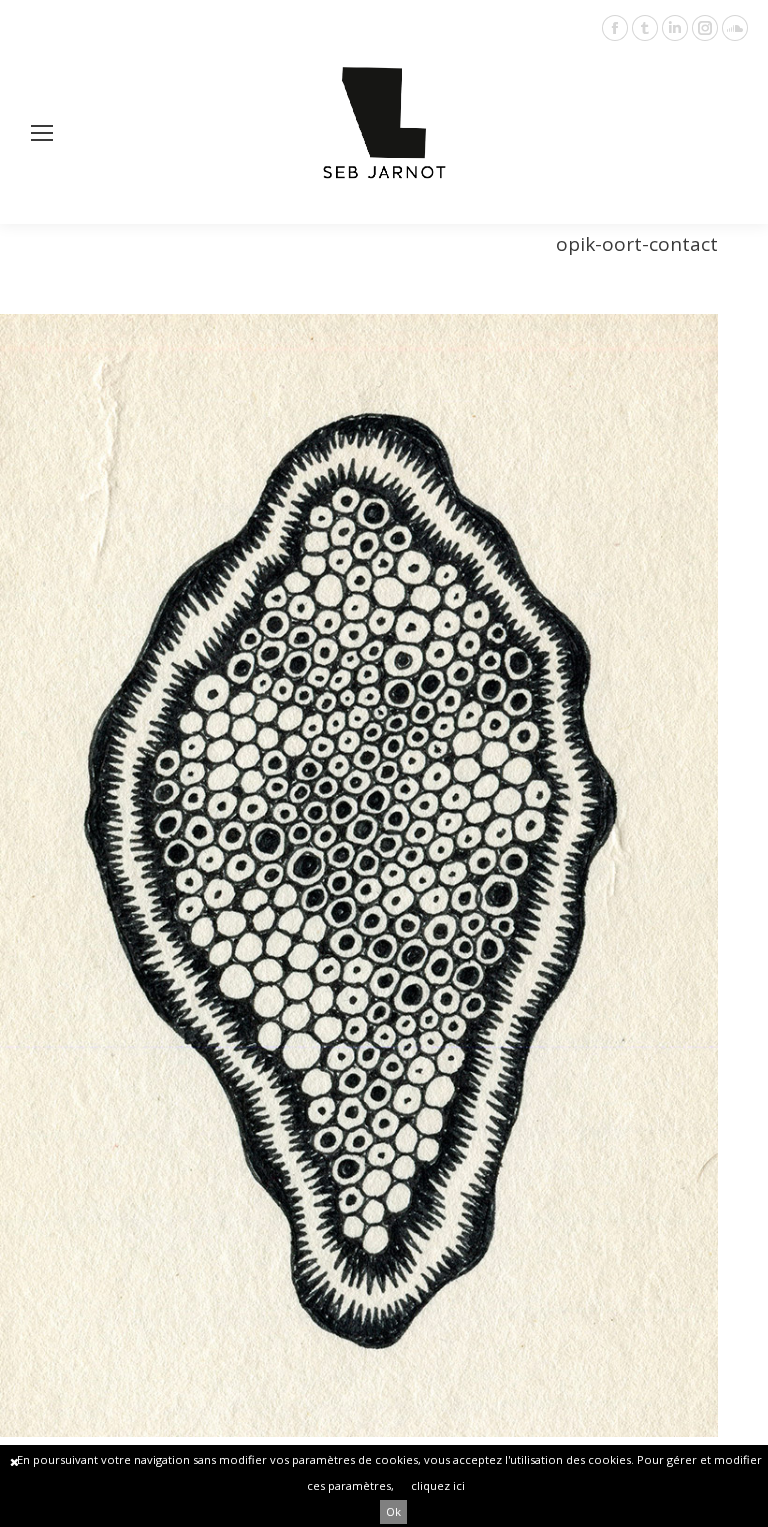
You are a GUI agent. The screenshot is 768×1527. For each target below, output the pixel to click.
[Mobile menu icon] (42, 133)
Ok (393, 1511)
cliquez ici (438, 1485)
